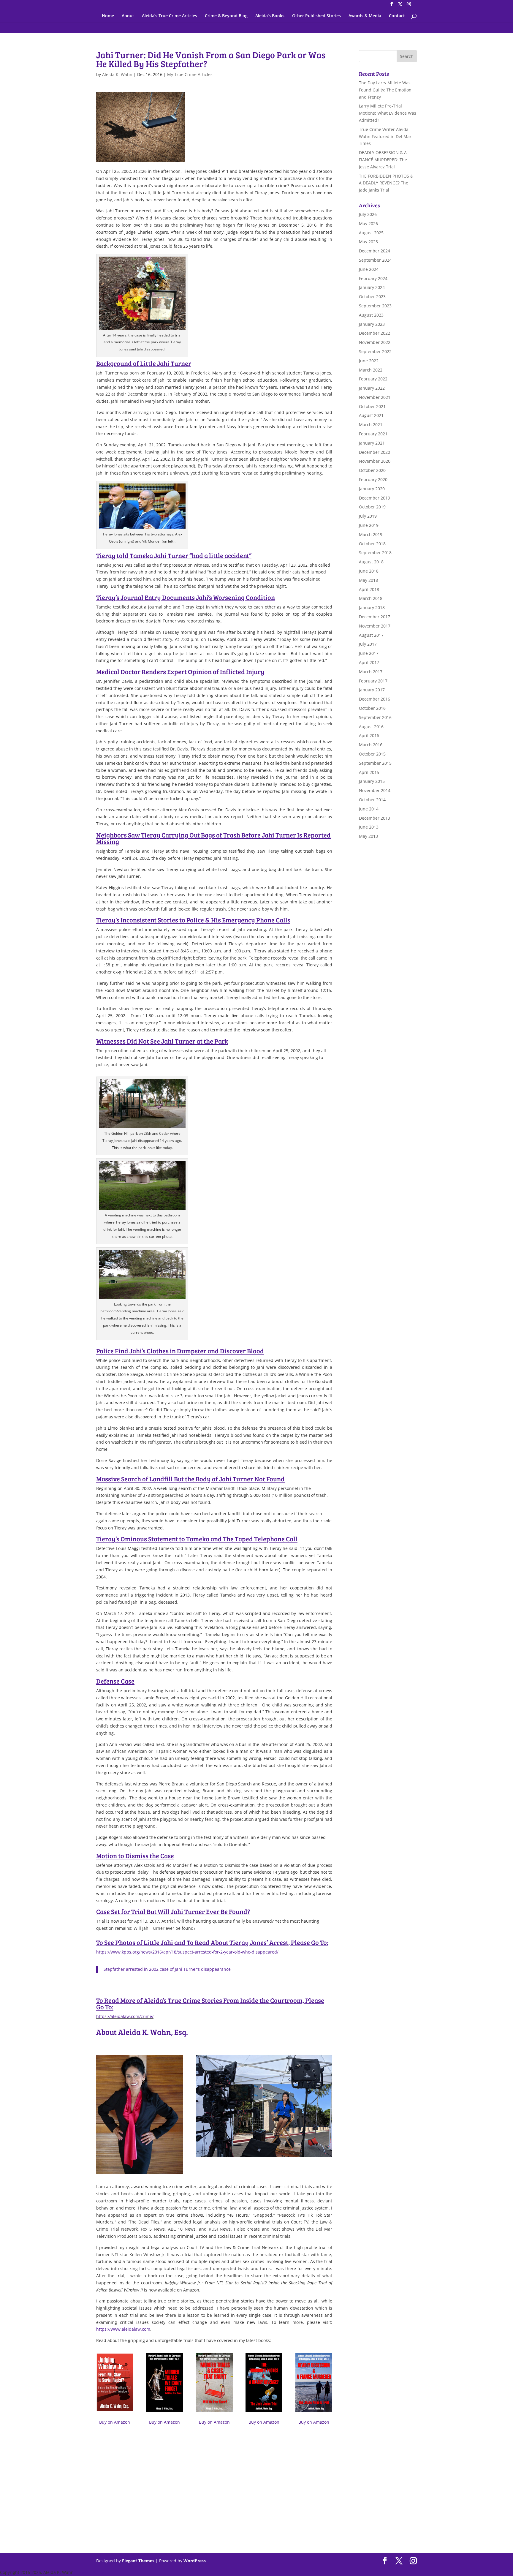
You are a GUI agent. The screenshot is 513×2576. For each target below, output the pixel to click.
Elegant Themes (138, 2561)
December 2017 (375, 617)
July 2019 (368, 516)
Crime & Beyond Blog (226, 16)
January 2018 (372, 607)
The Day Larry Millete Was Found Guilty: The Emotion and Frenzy (385, 90)
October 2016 (372, 708)
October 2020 (372, 470)
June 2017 (369, 653)
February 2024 (373, 278)
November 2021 (375, 397)
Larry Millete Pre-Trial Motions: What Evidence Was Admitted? (388, 113)
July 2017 (368, 644)
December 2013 (375, 818)
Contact (397, 16)
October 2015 (372, 754)
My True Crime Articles (190, 74)
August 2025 (371, 233)
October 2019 (372, 507)
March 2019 (371, 534)
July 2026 (368, 214)
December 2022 (375, 333)
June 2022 (369, 361)
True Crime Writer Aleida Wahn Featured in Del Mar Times (385, 136)
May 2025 (368, 242)
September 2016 (375, 717)
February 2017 (373, 681)
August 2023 (371, 315)
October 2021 (372, 406)
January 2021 (372, 443)
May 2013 (368, 836)
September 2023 (375, 306)
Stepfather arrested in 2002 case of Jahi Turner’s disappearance (167, 1969)
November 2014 (375, 790)
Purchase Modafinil (130, 2554)
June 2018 (369, 571)
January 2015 (372, 781)
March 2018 (371, 598)
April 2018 (369, 589)
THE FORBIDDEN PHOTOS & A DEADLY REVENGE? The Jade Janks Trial (386, 183)
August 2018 (371, 562)
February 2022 (373, 379)
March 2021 (371, 425)
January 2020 (372, 489)
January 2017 (372, 690)
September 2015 (375, 763)
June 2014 (369, 809)
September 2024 (375, 260)
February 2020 (373, 479)
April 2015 (369, 772)
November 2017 (375, 626)
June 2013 (369, 827)
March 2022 (371, 370)
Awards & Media (365, 16)
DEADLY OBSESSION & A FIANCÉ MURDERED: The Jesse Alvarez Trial (383, 160)
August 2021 (371, 415)
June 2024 (369, 269)
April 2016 (369, 735)
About (128, 16)
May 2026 (368, 223)
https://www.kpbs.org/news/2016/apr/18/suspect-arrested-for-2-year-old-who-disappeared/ (187, 1952)
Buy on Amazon (115, 2422)
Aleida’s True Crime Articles (170, 16)
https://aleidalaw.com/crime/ (125, 2016)
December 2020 (375, 452)
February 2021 (373, 434)
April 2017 (369, 662)
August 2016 (371, 727)
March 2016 (371, 745)
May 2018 (368, 580)
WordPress (195, 2561)
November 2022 (375, 342)
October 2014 (372, 800)
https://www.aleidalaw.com (123, 2329)
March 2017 (371, 672)
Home (108, 16)
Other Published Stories (316, 16)
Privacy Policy (91, 2572)
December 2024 (375, 251)
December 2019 (375, 498)
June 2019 (369, 525)
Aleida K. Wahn (117, 74)
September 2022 (375, 351)
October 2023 (372, 297)
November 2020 (375, 461)
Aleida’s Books (270, 16)
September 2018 (375, 553)
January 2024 (372, 287)
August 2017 (371, 635)
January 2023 (372, 324)
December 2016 (375, 699)
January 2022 (372, 388)
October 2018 (372, 544)
